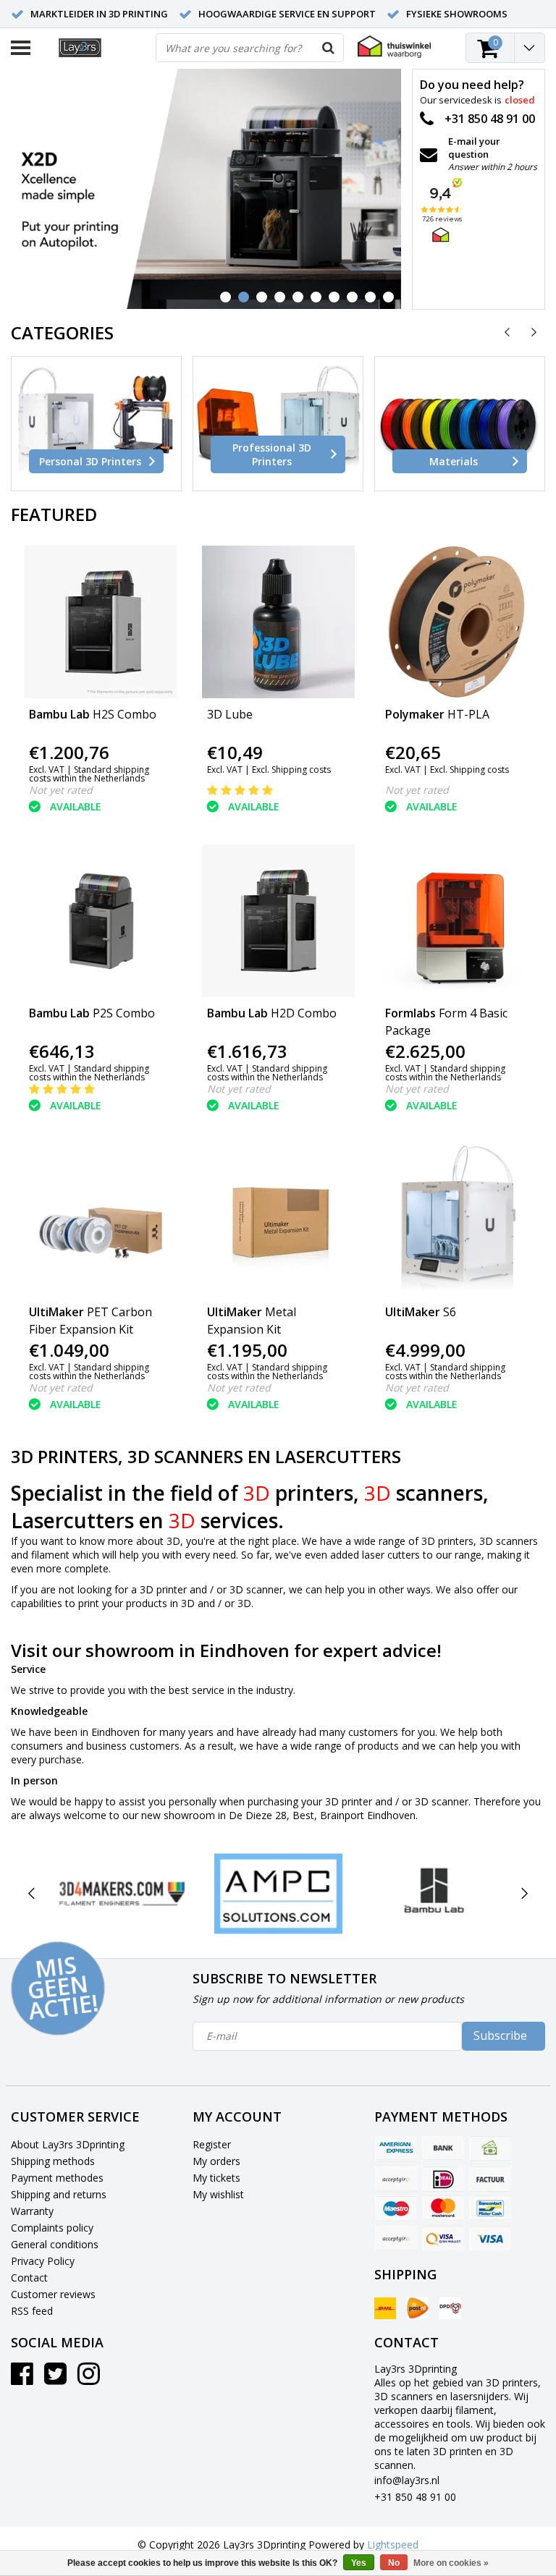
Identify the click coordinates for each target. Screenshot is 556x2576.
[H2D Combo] (278, 921)
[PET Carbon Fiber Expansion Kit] (100, 1220)
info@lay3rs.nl (407, 2480)
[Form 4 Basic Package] (456, 921)
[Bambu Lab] (435, 1894)
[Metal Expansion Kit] (278, 1220)
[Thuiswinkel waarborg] (394, 47)
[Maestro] (396, 2208)
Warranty (32, 2211)
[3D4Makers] (122, 1894)
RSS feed (32, 2311)
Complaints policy (52, 2228)
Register (212, 2144)
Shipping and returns (59, 2194)
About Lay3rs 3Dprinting (68, 2144)
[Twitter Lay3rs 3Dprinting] (55, 2379)
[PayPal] (396, 2238)
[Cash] (490, 2149)
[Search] (329, 48)
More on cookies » (451, 2563)
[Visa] (490, 2238)
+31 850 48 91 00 (415, 2497)
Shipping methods (53, 2161)
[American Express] (396, 2149)
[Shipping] (385, 2308)
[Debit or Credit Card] (396, 2179)
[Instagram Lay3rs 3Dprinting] (89, 2379)
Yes (359, 2563)
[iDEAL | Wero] (443, 2179)
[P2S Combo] (100, 921)
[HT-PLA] (456, 622)
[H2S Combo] (100, 622)
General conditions (55, 2244)
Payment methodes (57, 2178)
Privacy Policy (43, 2261)
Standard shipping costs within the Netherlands (89, 774)
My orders (216, 2161)
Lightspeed (393, 2545)
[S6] (456, 1220)
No (394, 2563)
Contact (29, 2278)
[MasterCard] (443, 2208)
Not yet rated (61, 790)
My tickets (216, 2178)
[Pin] (443, 2238)
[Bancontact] (490, 2208)
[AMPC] (278, 1894)
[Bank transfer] (443, 2149)
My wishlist (218, 2194)
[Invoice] (490, 2179)
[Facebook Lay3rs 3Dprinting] (22, 2379)
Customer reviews (53, 2294)
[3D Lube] (278, 622)
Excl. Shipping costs (291, 770)
